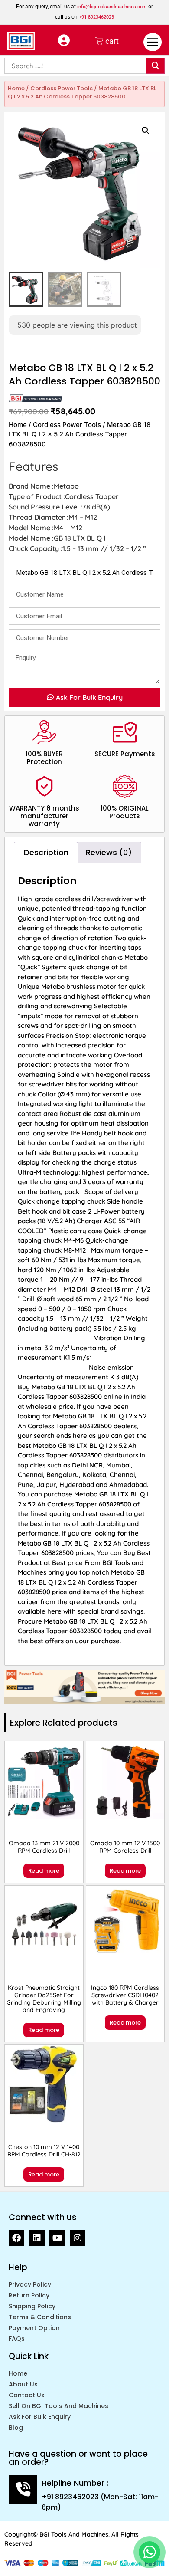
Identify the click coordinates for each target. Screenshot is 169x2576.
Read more (44, 1871)
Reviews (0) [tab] (109, 852)
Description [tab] (46, 852)
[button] (146, 131)
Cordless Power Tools (62, 88)
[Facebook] (16, 2238)
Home (16, 88)
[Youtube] (57, 2238)
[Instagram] (78, 2238)
